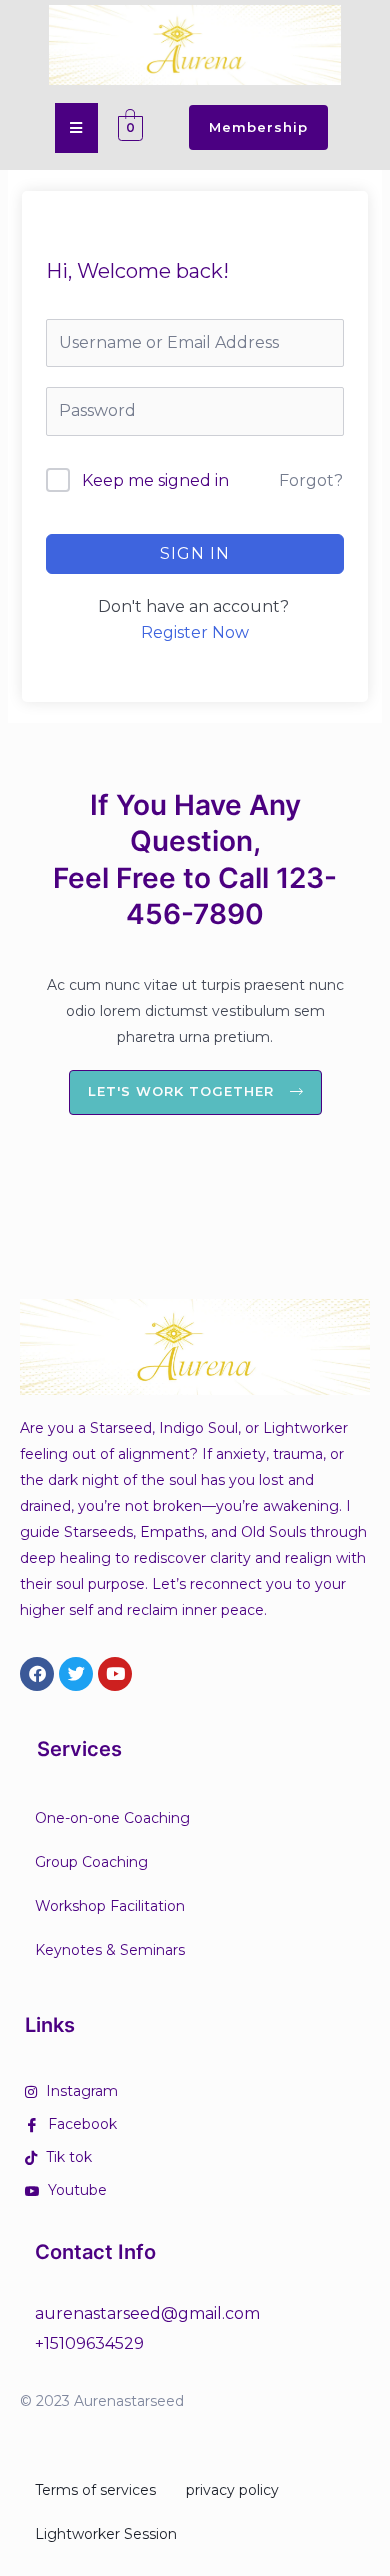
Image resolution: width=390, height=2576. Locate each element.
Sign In (195, 553)
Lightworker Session (106, 2534)
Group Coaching (91, 1862)
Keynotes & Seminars (110, 1950)
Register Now (195, 632)
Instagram (80, 2091)
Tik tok (67, 2157)
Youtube (75, 2190)
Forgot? (311, 480)
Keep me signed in (155, 480)
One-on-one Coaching (112, 1818)
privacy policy (232, 2490)
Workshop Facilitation (110, 1906)
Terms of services (95, 2490)
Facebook (80, 2124)
